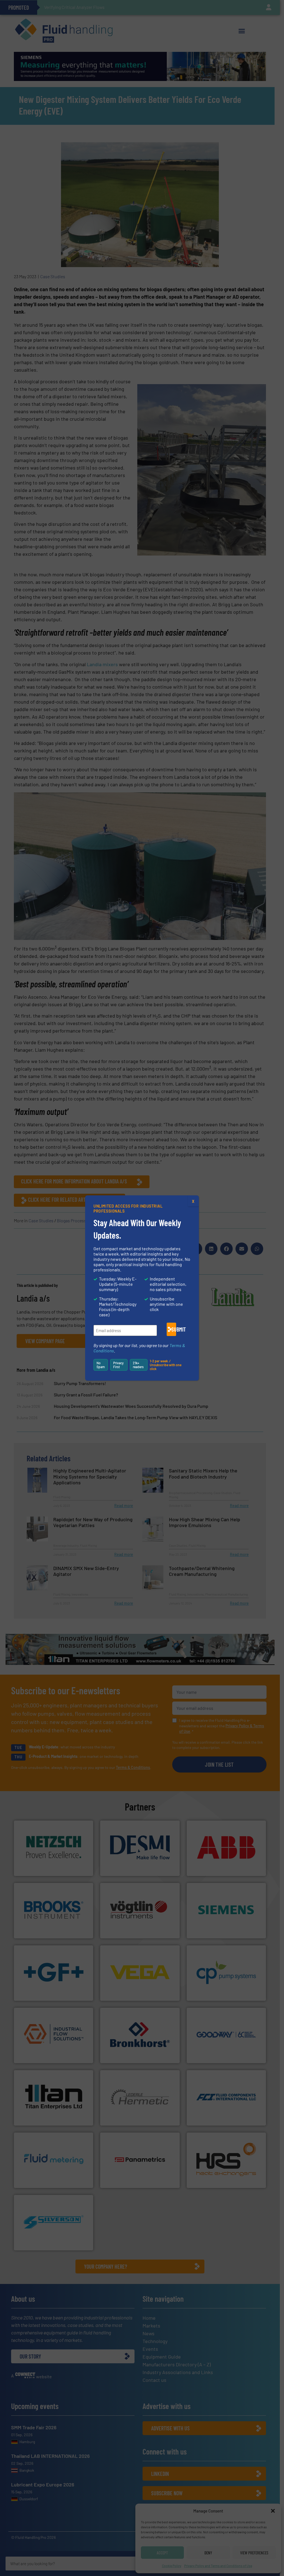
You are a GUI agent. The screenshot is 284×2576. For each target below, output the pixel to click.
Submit (174, 1329)
